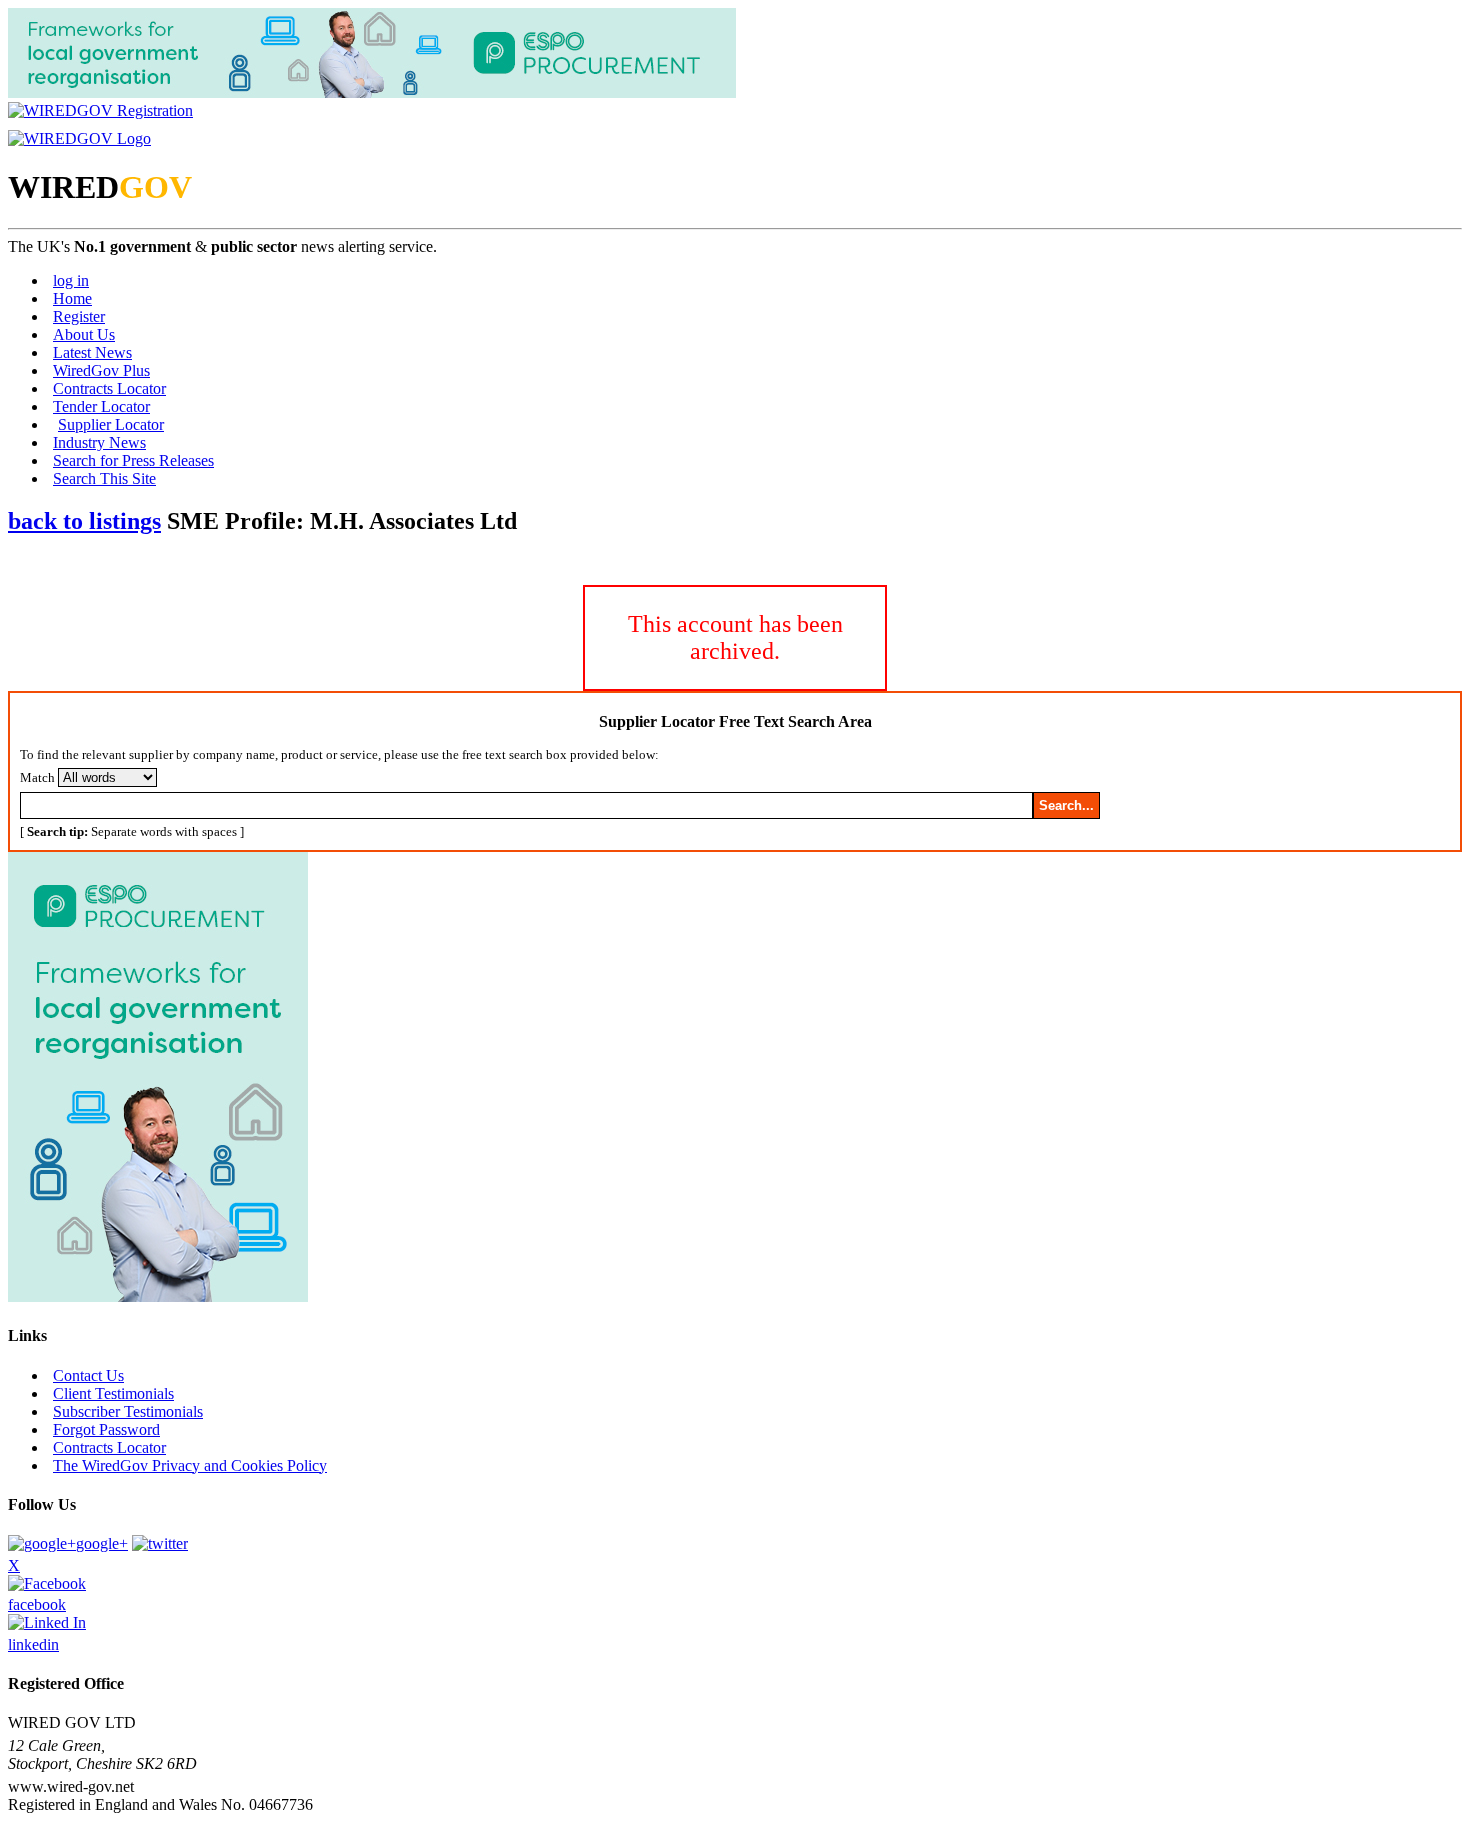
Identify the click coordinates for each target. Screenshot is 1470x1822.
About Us (84, 334)
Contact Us (88, 1375)
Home (72, 298)
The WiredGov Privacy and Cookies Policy (190, 1465)
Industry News (99, 442)
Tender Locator (101, 406)
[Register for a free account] (100, 110)
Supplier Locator (111, 424)
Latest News (92, 352)
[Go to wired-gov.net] (79, 138)
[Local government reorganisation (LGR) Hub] (372, 92)
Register (79, 316)
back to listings (84, 521)
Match (37, 777)
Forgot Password (106, 1429)
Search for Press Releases (133, 460)
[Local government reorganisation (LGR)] (158, 1296)
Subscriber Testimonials (128, 1411)
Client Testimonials (113, 1393)
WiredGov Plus (101, 370)
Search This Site (104, 478)
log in (71, 280)
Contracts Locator (109, 388)
